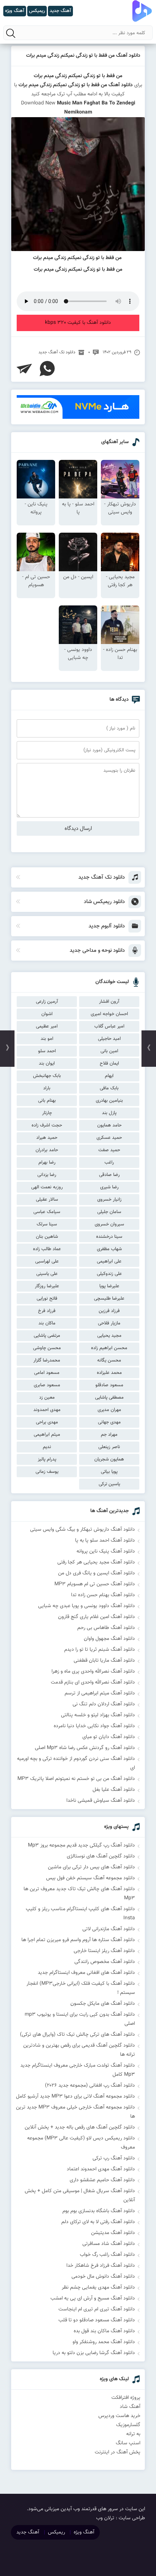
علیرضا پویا (109, 1286)
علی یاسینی (47, 1274)
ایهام (109, 1076)
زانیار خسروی (109, 1200)
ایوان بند (47, 1064)
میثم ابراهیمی (47, 1435)
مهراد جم (109, 1435)
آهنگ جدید (28, 2532)
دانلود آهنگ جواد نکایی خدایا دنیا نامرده (94, 1726)
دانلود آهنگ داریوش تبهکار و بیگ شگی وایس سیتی (83, 1530)
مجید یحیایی (109, 1336)
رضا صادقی (109, 1175)
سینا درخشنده (109, 1237)
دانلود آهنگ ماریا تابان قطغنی (104, 1661)
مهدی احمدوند (47, 1410)
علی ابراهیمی (109, 1261)
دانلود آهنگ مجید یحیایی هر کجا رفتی (96, 1562)
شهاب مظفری (109, 1249)
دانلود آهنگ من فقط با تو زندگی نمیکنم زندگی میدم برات (83, 56)
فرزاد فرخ (47, 1311)
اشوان (47, 1014)
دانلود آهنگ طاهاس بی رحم (106, 1628)
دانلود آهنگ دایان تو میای (109, 1737)
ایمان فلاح (109, 1064)
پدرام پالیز (47, 1459)
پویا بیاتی (109, 1472)
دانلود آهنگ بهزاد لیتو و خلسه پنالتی (98, 1715)
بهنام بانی (47, 1101)
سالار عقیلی (47, 1200)
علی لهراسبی (47, 1261)
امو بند (47, 1039)
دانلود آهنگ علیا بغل (114, 1790)
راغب (109, 1162)
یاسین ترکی (109, 1484)
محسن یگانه (109, 1360)
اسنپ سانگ (128, 2443)
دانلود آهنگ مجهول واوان (109, 1639)
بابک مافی (109, 1088)
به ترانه (133, 2434)
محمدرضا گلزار (47, 1360)
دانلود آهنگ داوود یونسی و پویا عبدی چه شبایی (87, 1606)
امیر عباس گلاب (109, 1026)
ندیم (47, 1447)
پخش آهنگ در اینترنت (118, 2452)
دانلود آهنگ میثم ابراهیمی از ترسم (100, 1693)
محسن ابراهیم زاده (109, 1348)
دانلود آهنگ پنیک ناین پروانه (106, 1551)
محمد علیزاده (109, 1373)
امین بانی (109, 1051)
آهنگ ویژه (84, 2532)
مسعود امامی (47, 1373)
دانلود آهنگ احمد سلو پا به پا (105, 1541)
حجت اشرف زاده (47, 1125)
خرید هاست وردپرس (119, 2416)
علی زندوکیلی (109, 1274)
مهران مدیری (109, 1410)
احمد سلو (47, 1051)
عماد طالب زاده (47, 1249)
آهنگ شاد (130, 2407)
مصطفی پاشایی (109, 1398)
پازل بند (109, 1113)
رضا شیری (109, 1187)
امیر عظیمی (47, 1026)
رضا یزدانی (47, 1175)
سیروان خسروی (109, 1224)
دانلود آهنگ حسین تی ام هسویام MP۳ (95, 1584)
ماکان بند (47, 1323)
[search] (11, 33)
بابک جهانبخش (47, 1076)
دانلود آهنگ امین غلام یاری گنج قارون (97, 1617)
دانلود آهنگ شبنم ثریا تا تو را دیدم (100, 1650)
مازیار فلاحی (109, 1323)
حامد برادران (47, 1150)
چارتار (47, 1113)
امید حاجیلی (109, 1039)
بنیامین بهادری (109, 1101)
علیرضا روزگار (47, 1286)
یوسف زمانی (47, 1472)
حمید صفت (109, 1150)
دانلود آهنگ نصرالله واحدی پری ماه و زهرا (93, 1671)
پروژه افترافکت (126, 2398)
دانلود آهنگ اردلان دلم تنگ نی (104, 1704)
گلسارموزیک (128, 2425)
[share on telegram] (24, 369)
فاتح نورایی (47, 1299)
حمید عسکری (109, 1138)
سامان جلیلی (109, 1212)
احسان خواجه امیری (109, 1014)
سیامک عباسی (47, 1212)
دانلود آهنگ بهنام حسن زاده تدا (103, 1595)
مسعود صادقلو (109, 1385)
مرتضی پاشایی (47, 1336)
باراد (47, 1088)
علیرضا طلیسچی (109, 1299)
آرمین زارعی (47, 1002)
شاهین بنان (47, 1237)
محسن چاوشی (47, 1348)
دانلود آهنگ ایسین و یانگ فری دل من (97, 1573)
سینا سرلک (47, 1224)
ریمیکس (56, 2532)
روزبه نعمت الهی (47, 1187)
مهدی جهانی (109, 1422)
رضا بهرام (47, 1162)
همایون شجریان (109, 1459)
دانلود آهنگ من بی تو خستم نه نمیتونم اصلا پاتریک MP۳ (76, 1779)
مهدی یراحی (47, 1422)
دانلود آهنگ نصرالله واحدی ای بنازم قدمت (93, 1682)
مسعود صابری (47, 1385)
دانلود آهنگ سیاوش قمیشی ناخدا (101, 1801)
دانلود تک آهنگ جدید (57, 352)
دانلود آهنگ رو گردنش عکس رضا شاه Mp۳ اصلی (85, 1748)
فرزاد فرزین (109, 1311)
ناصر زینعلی (109, 1447)
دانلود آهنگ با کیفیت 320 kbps (78, 323)
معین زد (47, 1398)
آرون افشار (109, 1002)
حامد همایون (109, 1125)
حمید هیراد (47, 1138)
